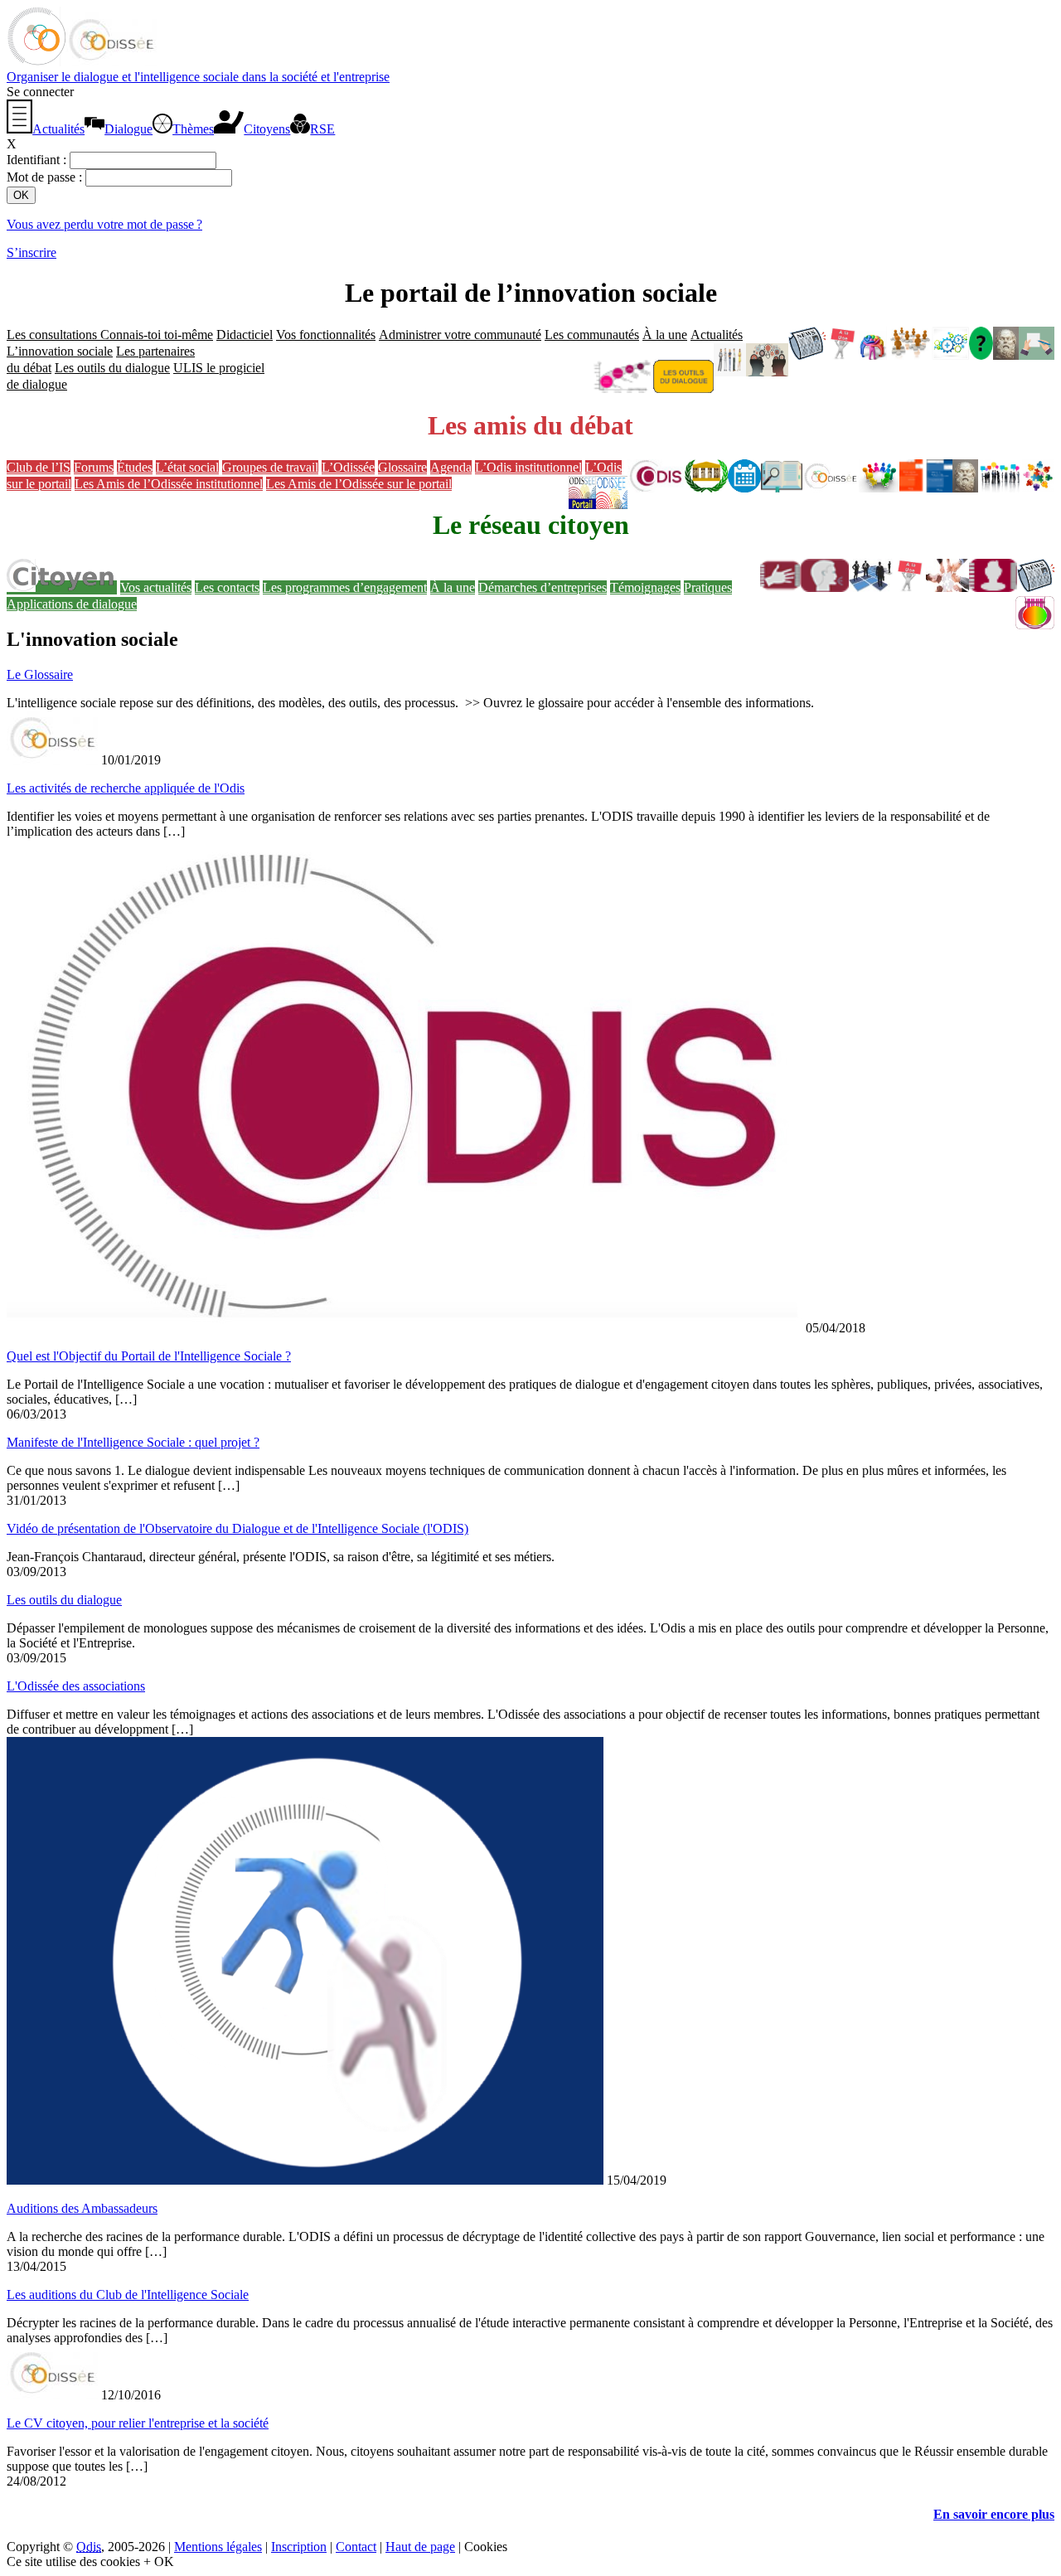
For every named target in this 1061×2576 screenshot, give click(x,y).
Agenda (451, 467)
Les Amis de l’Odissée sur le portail (359, 484)
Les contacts (227, 587)
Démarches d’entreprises (543, 587)
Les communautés (592, 335)
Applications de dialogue (72, 604)
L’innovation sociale (60, 351)
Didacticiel (245, 335)
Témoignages (645, 587)
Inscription (299, 2547)
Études (135, 467)
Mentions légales (218, 2547)
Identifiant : (38, 160)
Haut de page (420, 2547)
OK (164, 2561)
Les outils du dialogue (112, 368)
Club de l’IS (39, 467)
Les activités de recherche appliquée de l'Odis (126, 788)
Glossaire (402, 467)
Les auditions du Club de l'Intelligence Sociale (128, 2295)
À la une (665, 335)
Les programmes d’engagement (345, 587)
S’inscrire (31, 252)
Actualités (717, 335)
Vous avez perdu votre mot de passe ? (104, 224)
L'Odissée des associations (76, 1686)
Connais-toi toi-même (157, 335)
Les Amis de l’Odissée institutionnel (169, 484)
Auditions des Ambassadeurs (82, 2208)
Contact (356, 2547)
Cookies (486, 2547)
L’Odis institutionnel (528, 467)
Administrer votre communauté (460, 335)
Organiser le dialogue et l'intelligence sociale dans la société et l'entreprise (198, 77)
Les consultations (53, 335)
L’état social (187, 467)
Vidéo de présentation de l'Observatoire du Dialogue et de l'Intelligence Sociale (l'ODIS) (237, 1528)
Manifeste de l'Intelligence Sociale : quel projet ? (133, 1442)
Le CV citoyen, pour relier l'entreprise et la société (138, 2423)
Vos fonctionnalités (326, 335)
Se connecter (40, 92)
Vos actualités (156, 587)
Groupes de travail (270, 467)
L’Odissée (348, 467)
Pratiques (708, 587)
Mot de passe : (46, 177)
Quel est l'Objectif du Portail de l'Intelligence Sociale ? (149, 1356)
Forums (94, 467)
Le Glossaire (40, 674)
